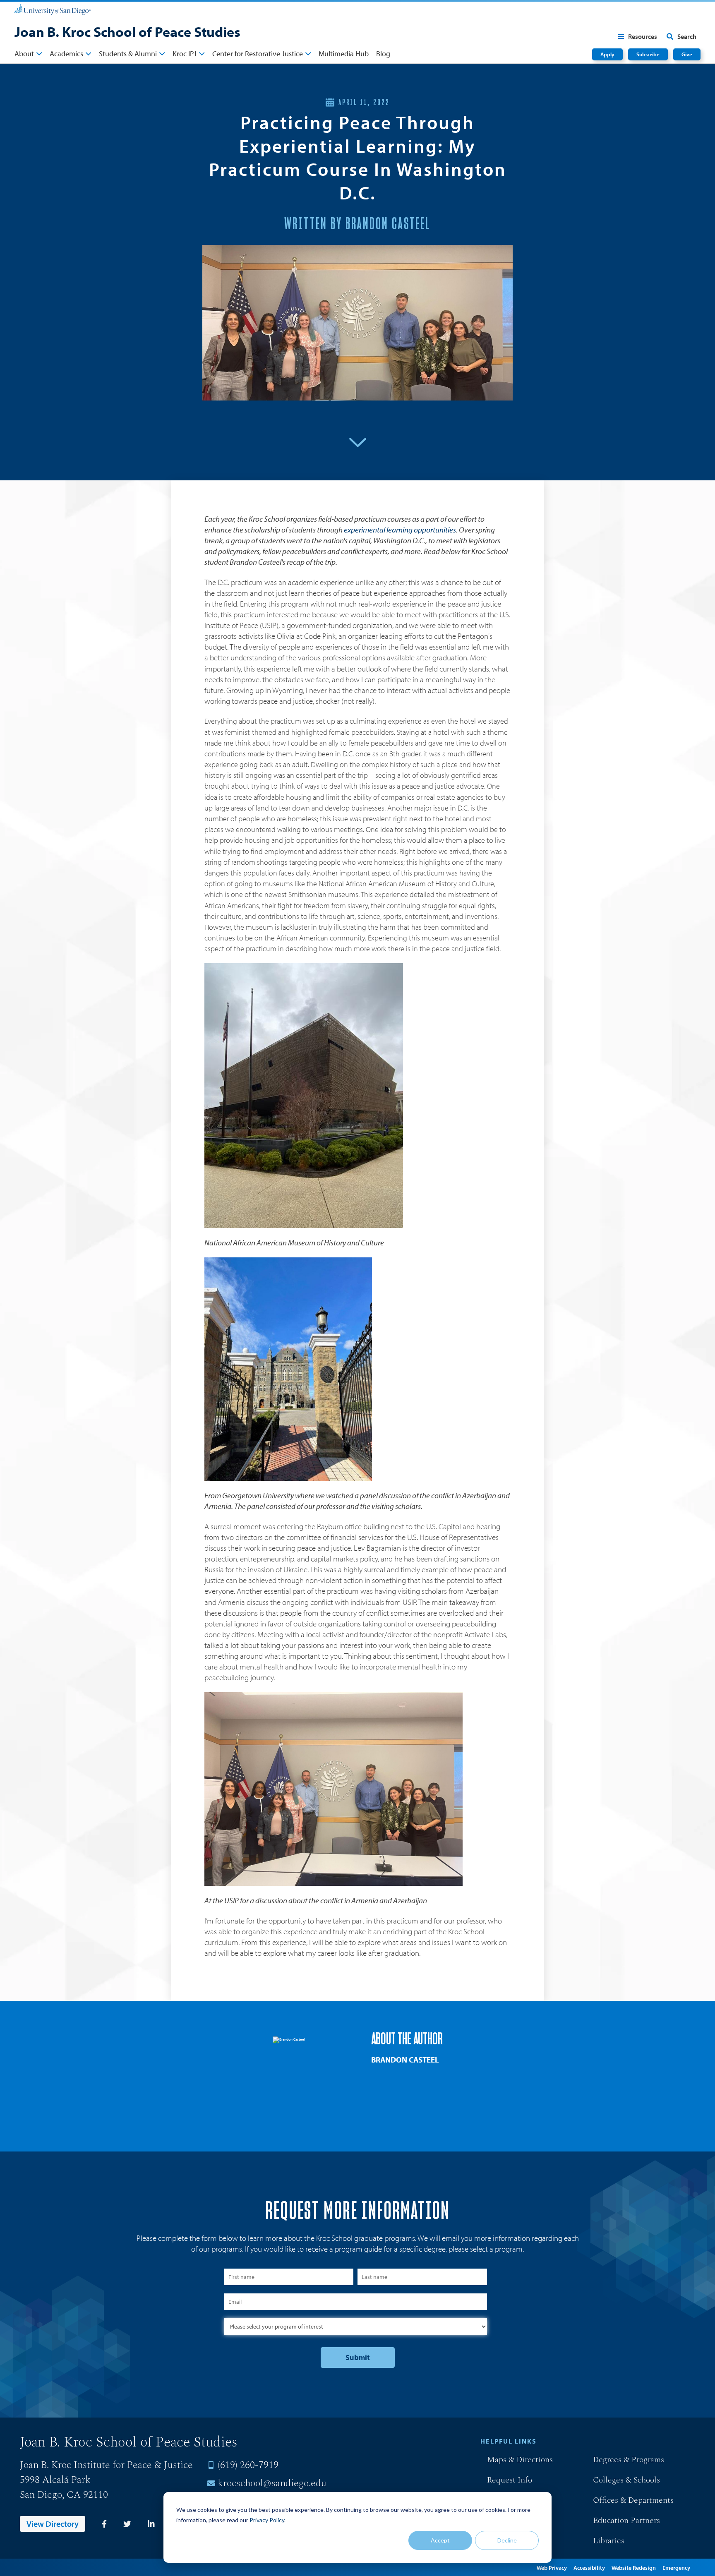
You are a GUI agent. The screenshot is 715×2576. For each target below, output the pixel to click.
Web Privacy (552, 2568)
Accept (440, 2540)
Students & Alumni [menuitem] (128, 54)
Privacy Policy (267, 2520)
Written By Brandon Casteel (357, 224)
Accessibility (589, 2568)
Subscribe (648, 54)
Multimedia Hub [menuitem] (344, 54)
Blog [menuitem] (383, 54)
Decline (507, 2540)
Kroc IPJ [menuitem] (185, 54)
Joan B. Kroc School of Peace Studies (127, 31)
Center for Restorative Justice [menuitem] (258, 54)
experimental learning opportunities (400, 530)
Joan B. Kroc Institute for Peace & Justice (106, 2465)
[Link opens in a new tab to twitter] (127, 2524)
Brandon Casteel (405, 2060)
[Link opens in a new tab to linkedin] (151, 2524)
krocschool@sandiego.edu (272, 2483)
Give (687, 54)
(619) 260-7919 (248, 2465)
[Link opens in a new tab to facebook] (104, 2524)
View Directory (53, 2524)
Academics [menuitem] (66, 54)
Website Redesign (634, 2568)
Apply (607, 54)
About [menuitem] (24, 54)
